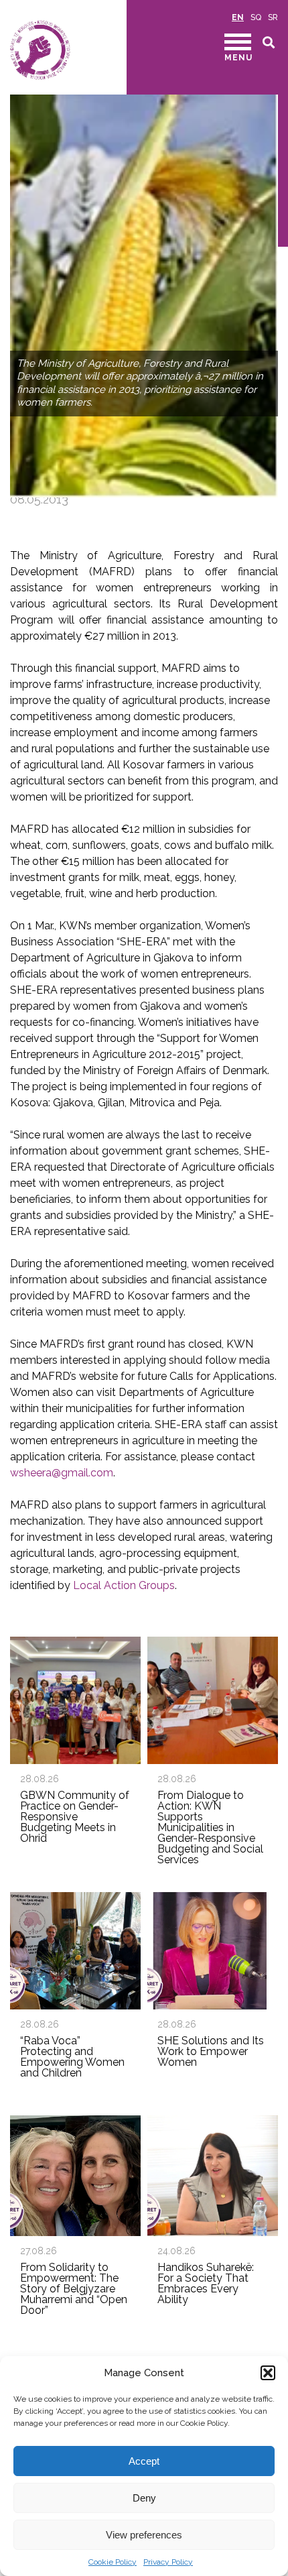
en (238, 17)
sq (256, 17)
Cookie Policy (113, 2562)
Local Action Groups (124, 1585)
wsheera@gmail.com (62, 1473)
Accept (144, 2461)
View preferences (144, 2535)
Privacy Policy (168, 2562)
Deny (144, 2498)
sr (273, 17)
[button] (268, 2373)
